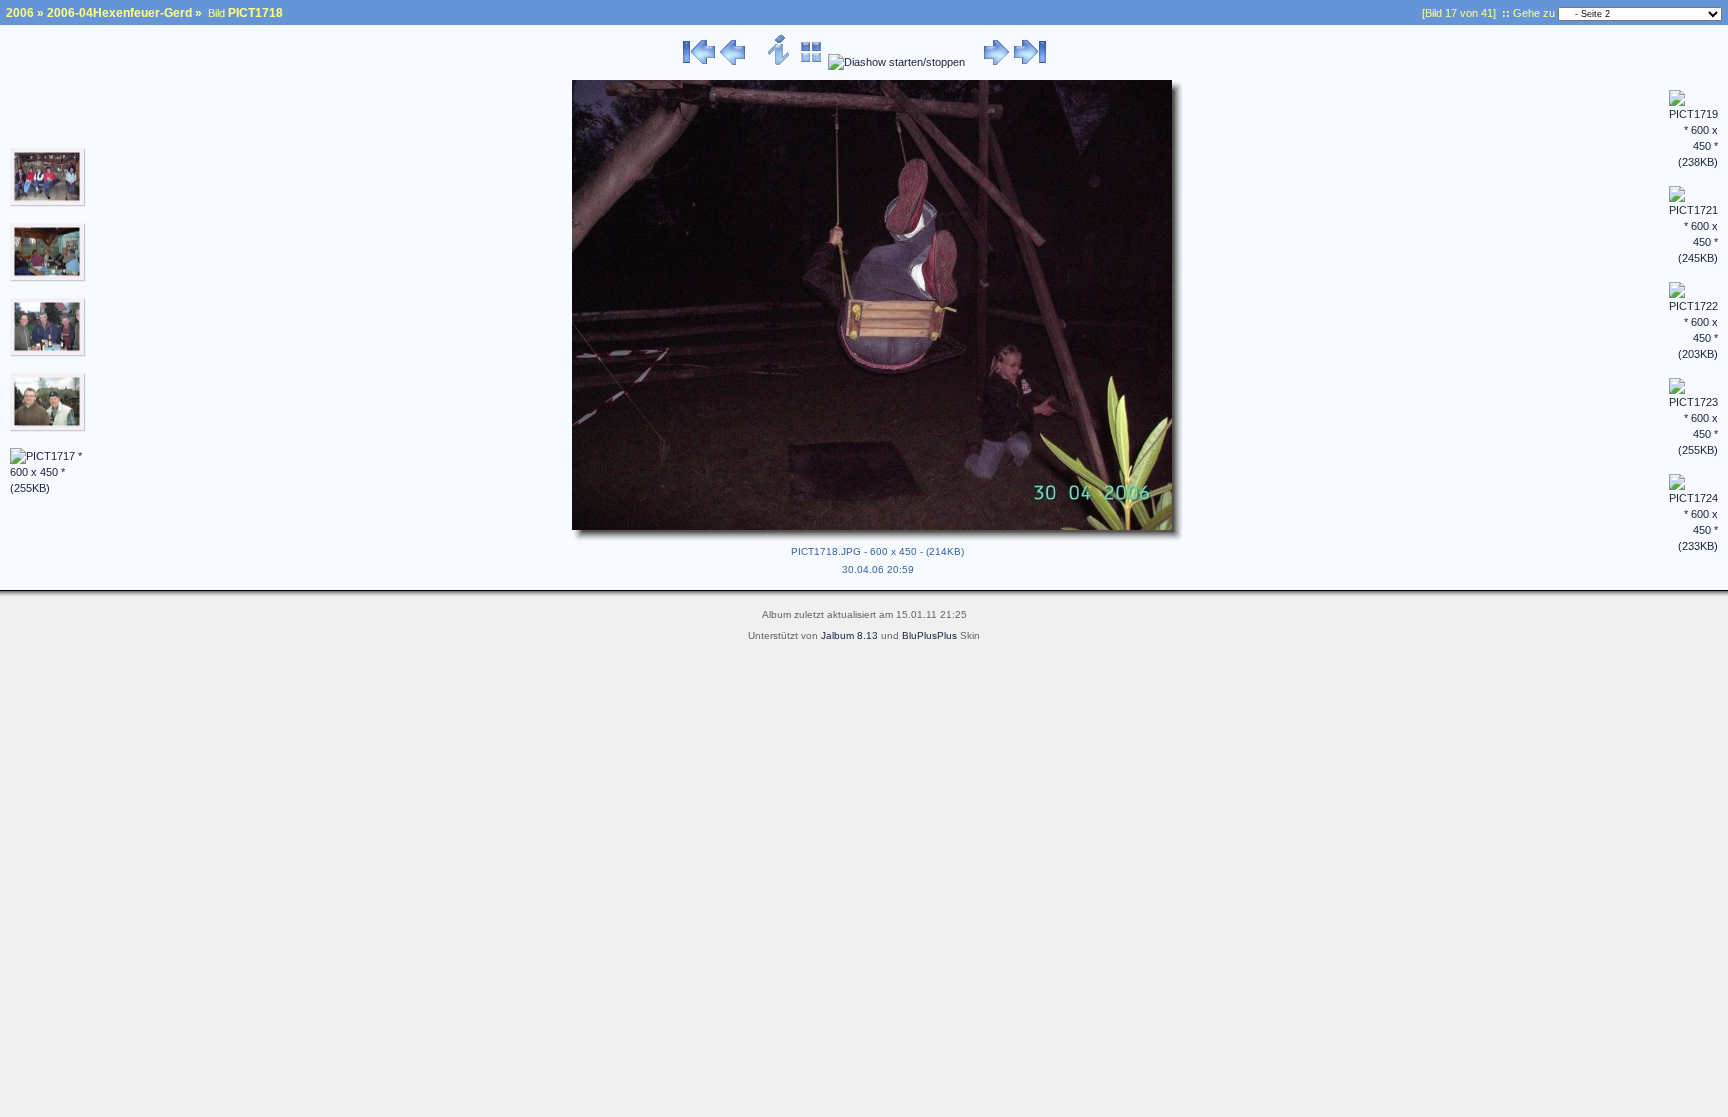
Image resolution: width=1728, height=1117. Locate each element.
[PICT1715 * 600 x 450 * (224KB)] (48, 353)
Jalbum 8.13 (849, 635)
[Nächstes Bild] (996, 62)
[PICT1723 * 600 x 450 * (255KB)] (1693, 450)
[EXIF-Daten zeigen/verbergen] (779, 62)
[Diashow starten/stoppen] (896, 62)
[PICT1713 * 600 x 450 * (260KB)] (48, 203)
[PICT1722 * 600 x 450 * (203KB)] (1693, 354)
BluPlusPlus (929, 635)
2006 (20, 13)
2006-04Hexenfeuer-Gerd (119, 13)
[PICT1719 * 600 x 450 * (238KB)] (1693, 162)
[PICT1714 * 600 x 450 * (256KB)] (48, 278)
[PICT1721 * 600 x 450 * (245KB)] (1693, 258)
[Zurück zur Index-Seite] (811, 62)
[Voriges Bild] (732, 62)
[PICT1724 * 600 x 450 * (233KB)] (1693, 546)
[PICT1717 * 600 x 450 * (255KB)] (48, 488)
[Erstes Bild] (699, 62)
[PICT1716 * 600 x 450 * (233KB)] (48, 428)
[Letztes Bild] (1030, 62)
